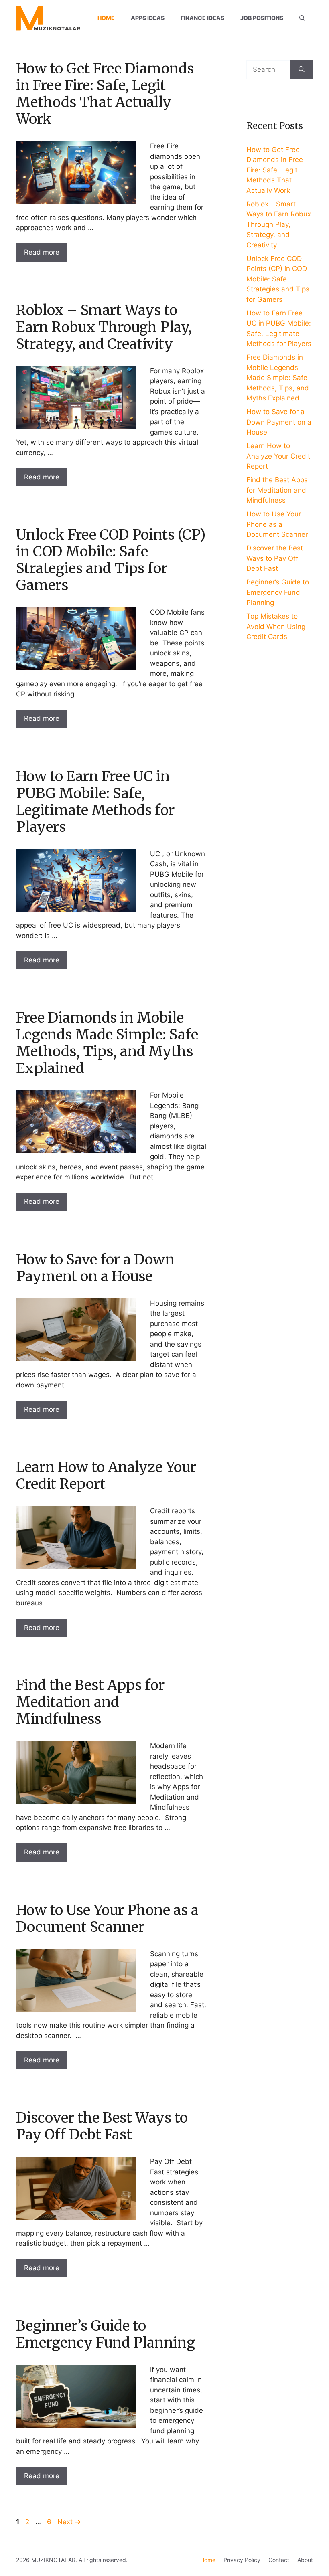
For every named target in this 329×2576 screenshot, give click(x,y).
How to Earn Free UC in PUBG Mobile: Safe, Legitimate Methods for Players (95, 802)
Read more (42, 252)
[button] (302, 18)
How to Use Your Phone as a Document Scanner (107, 1919)
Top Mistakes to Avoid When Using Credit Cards (276, 626)
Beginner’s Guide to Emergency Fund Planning (106, 2334)
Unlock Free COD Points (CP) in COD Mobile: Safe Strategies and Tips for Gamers (111, 560)
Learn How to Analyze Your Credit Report (106, 1476)
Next (69, 2522)
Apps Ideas (148, 18)
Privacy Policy (242, 2560)
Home (106, 18)
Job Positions (262, 18)
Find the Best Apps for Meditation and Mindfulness (90, 1702)
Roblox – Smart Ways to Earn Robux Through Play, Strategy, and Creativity (104, 327)
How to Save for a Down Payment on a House (95, 1268)
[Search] (302, 70)
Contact (279, 2560)
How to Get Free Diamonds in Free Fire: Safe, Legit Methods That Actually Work (105, 94)
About (305, 2560)
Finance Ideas (202, 18)
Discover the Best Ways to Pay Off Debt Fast (102, 2126)
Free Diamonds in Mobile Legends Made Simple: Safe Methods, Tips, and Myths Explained (107, 1043)
